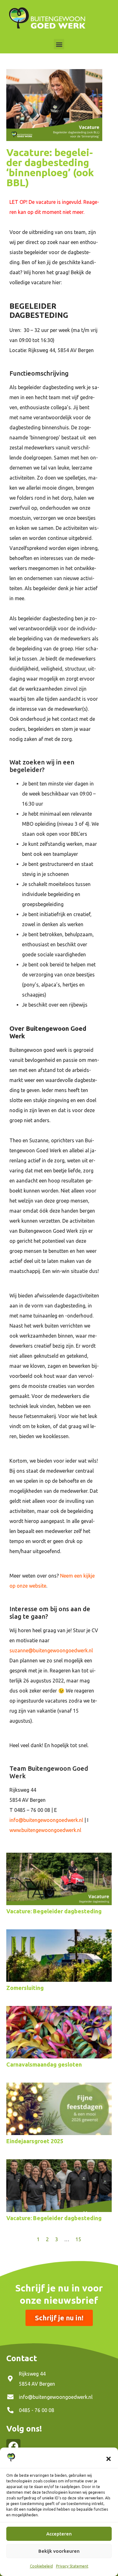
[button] (109, 2459)
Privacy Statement (72, 2566)
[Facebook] (13, 2446)
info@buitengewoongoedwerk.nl (46, 1820)
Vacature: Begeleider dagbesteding (54, 1911)
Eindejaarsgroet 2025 (35, 2141)
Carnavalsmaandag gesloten (44, 2064)
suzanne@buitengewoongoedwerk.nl (51, 1650)
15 (78, 2239)
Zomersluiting (25, 1988)
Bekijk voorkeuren (59, 2551)
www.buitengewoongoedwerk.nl (45, 1830)
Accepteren (59, 2534)
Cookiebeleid (41, 2566)
